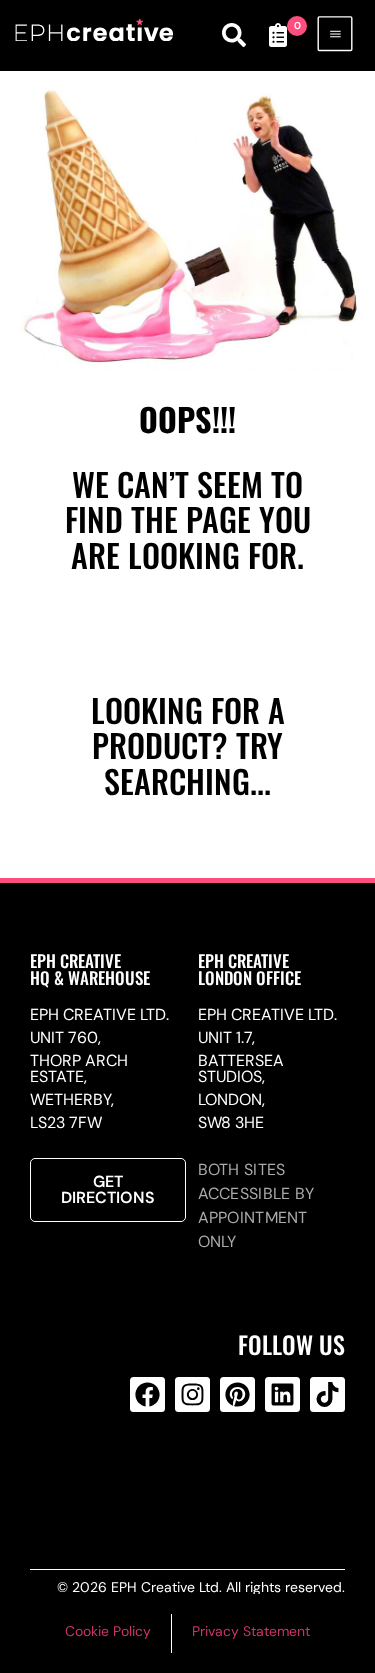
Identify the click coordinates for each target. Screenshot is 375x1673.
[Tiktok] (327, 1394)
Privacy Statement (251, 1631)
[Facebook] (147, 1394)
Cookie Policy (108, 1631)
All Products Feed (189, 1475)
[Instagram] (192, 1394)
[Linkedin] (282, 1394)
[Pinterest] (237, 1394)
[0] (278, 35)
